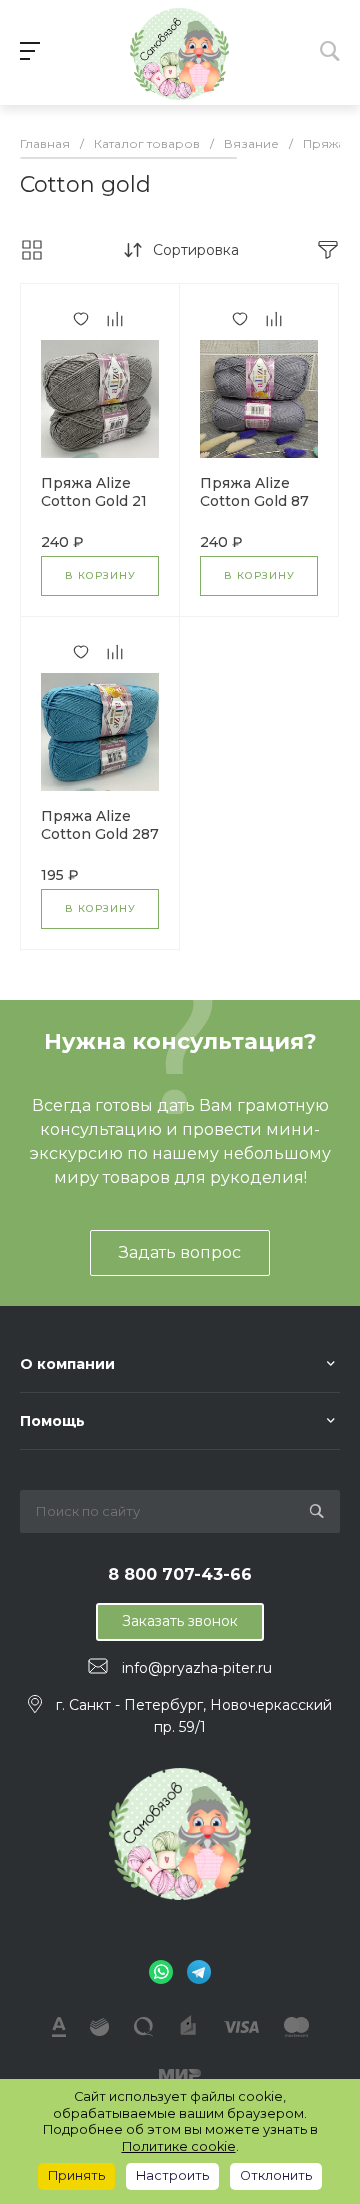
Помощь (52, 1421)
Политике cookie (179, 2146)
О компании (67, 1364)
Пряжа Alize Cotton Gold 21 (94, 492)
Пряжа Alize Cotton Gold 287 (100, 825)
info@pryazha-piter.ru (197, 1667)
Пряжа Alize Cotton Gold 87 (254, 492)
